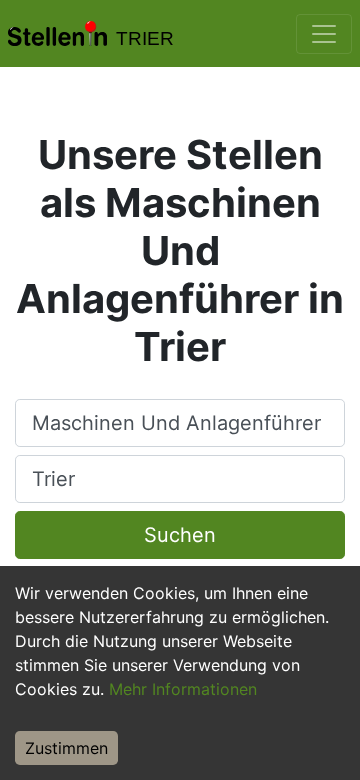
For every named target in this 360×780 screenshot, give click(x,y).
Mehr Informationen (183, 689)
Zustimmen (66, 748)
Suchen (180, 535)
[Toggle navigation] (324, 34)
